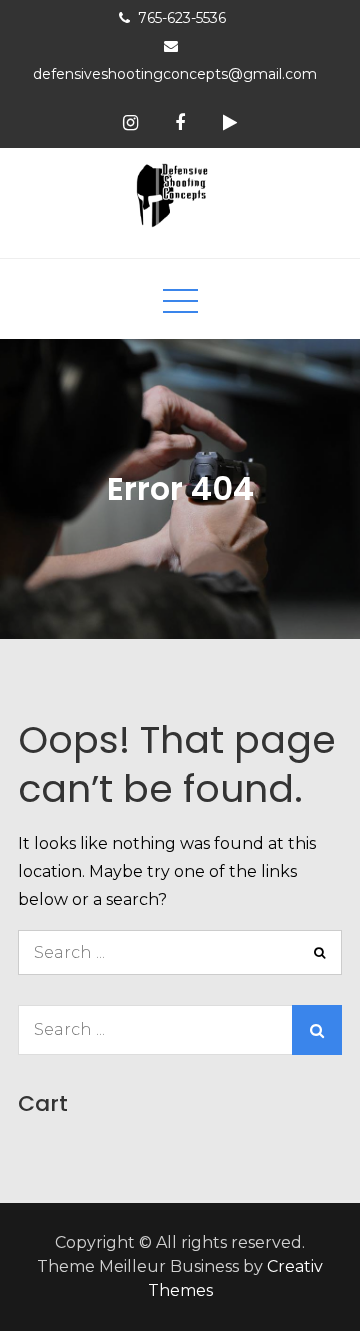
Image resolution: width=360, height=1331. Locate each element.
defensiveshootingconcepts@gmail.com (175, 74)
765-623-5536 (182, 18)
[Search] (319, 952)
